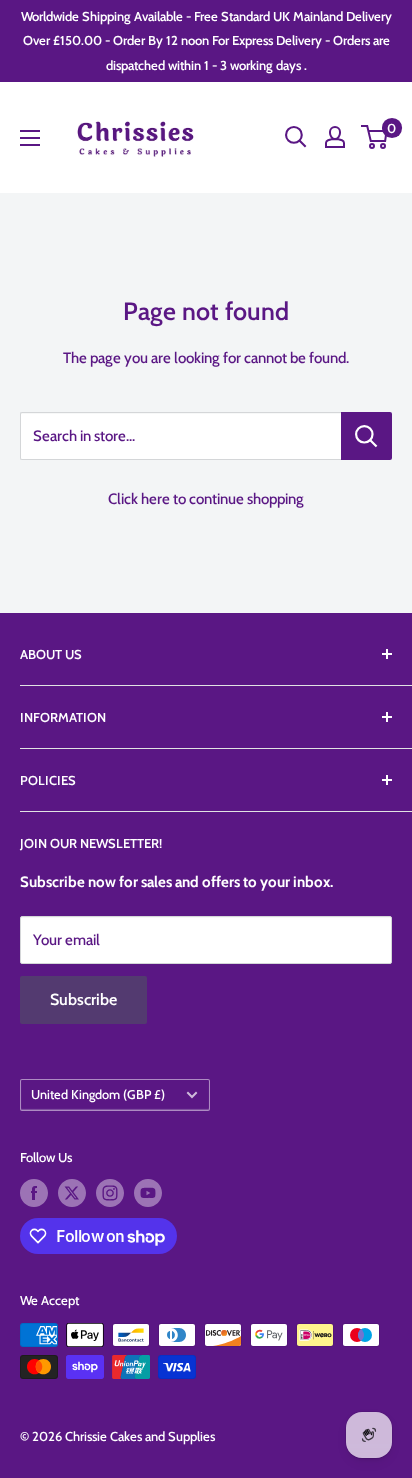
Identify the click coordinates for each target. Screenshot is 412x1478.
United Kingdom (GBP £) (98, 1094)
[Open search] (296, 137)
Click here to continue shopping (206, 499)
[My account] (335, 137)
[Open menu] (30, 138)
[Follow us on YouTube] (148, 1193)
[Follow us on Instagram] (110, 1193)
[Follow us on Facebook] (34, 1193)
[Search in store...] (366, 436)
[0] (375, 137)
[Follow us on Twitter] (72, 1193)
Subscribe (83, 999)
